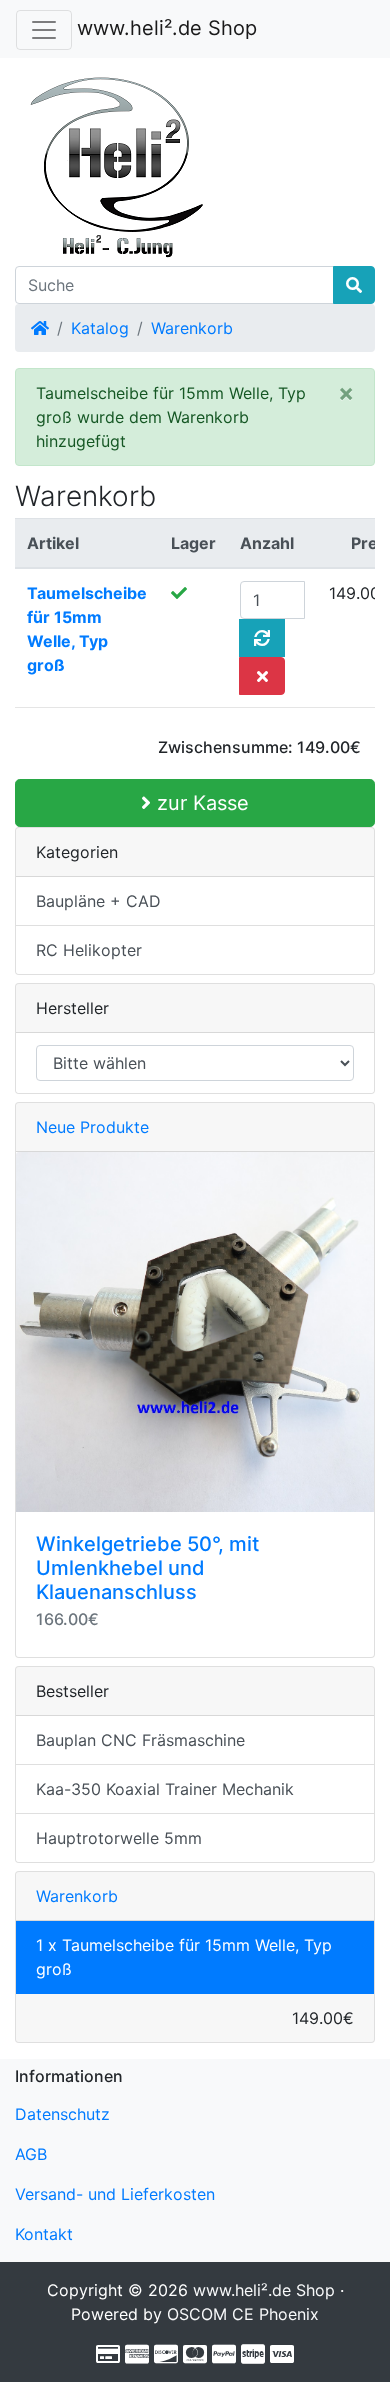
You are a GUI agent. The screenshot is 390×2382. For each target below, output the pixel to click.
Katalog (100, 328)
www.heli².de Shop (167, 28)
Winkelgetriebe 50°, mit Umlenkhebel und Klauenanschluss (147, 1568)
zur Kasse (200, 803)
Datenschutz (62, 2114)
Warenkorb (192, 328)
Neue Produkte (92, 1127)
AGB (31, 2154)
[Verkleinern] (44, 30)
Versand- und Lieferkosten (115, 2194)
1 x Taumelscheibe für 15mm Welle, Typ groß (184, 1957)
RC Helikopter (89, 950)
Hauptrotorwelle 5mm (119, 1838)
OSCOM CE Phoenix (243, 2314)
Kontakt (44, 2234)
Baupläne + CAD (98, 901)
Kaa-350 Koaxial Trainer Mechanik (165, 1789)
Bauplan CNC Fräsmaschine (140, 1740)
